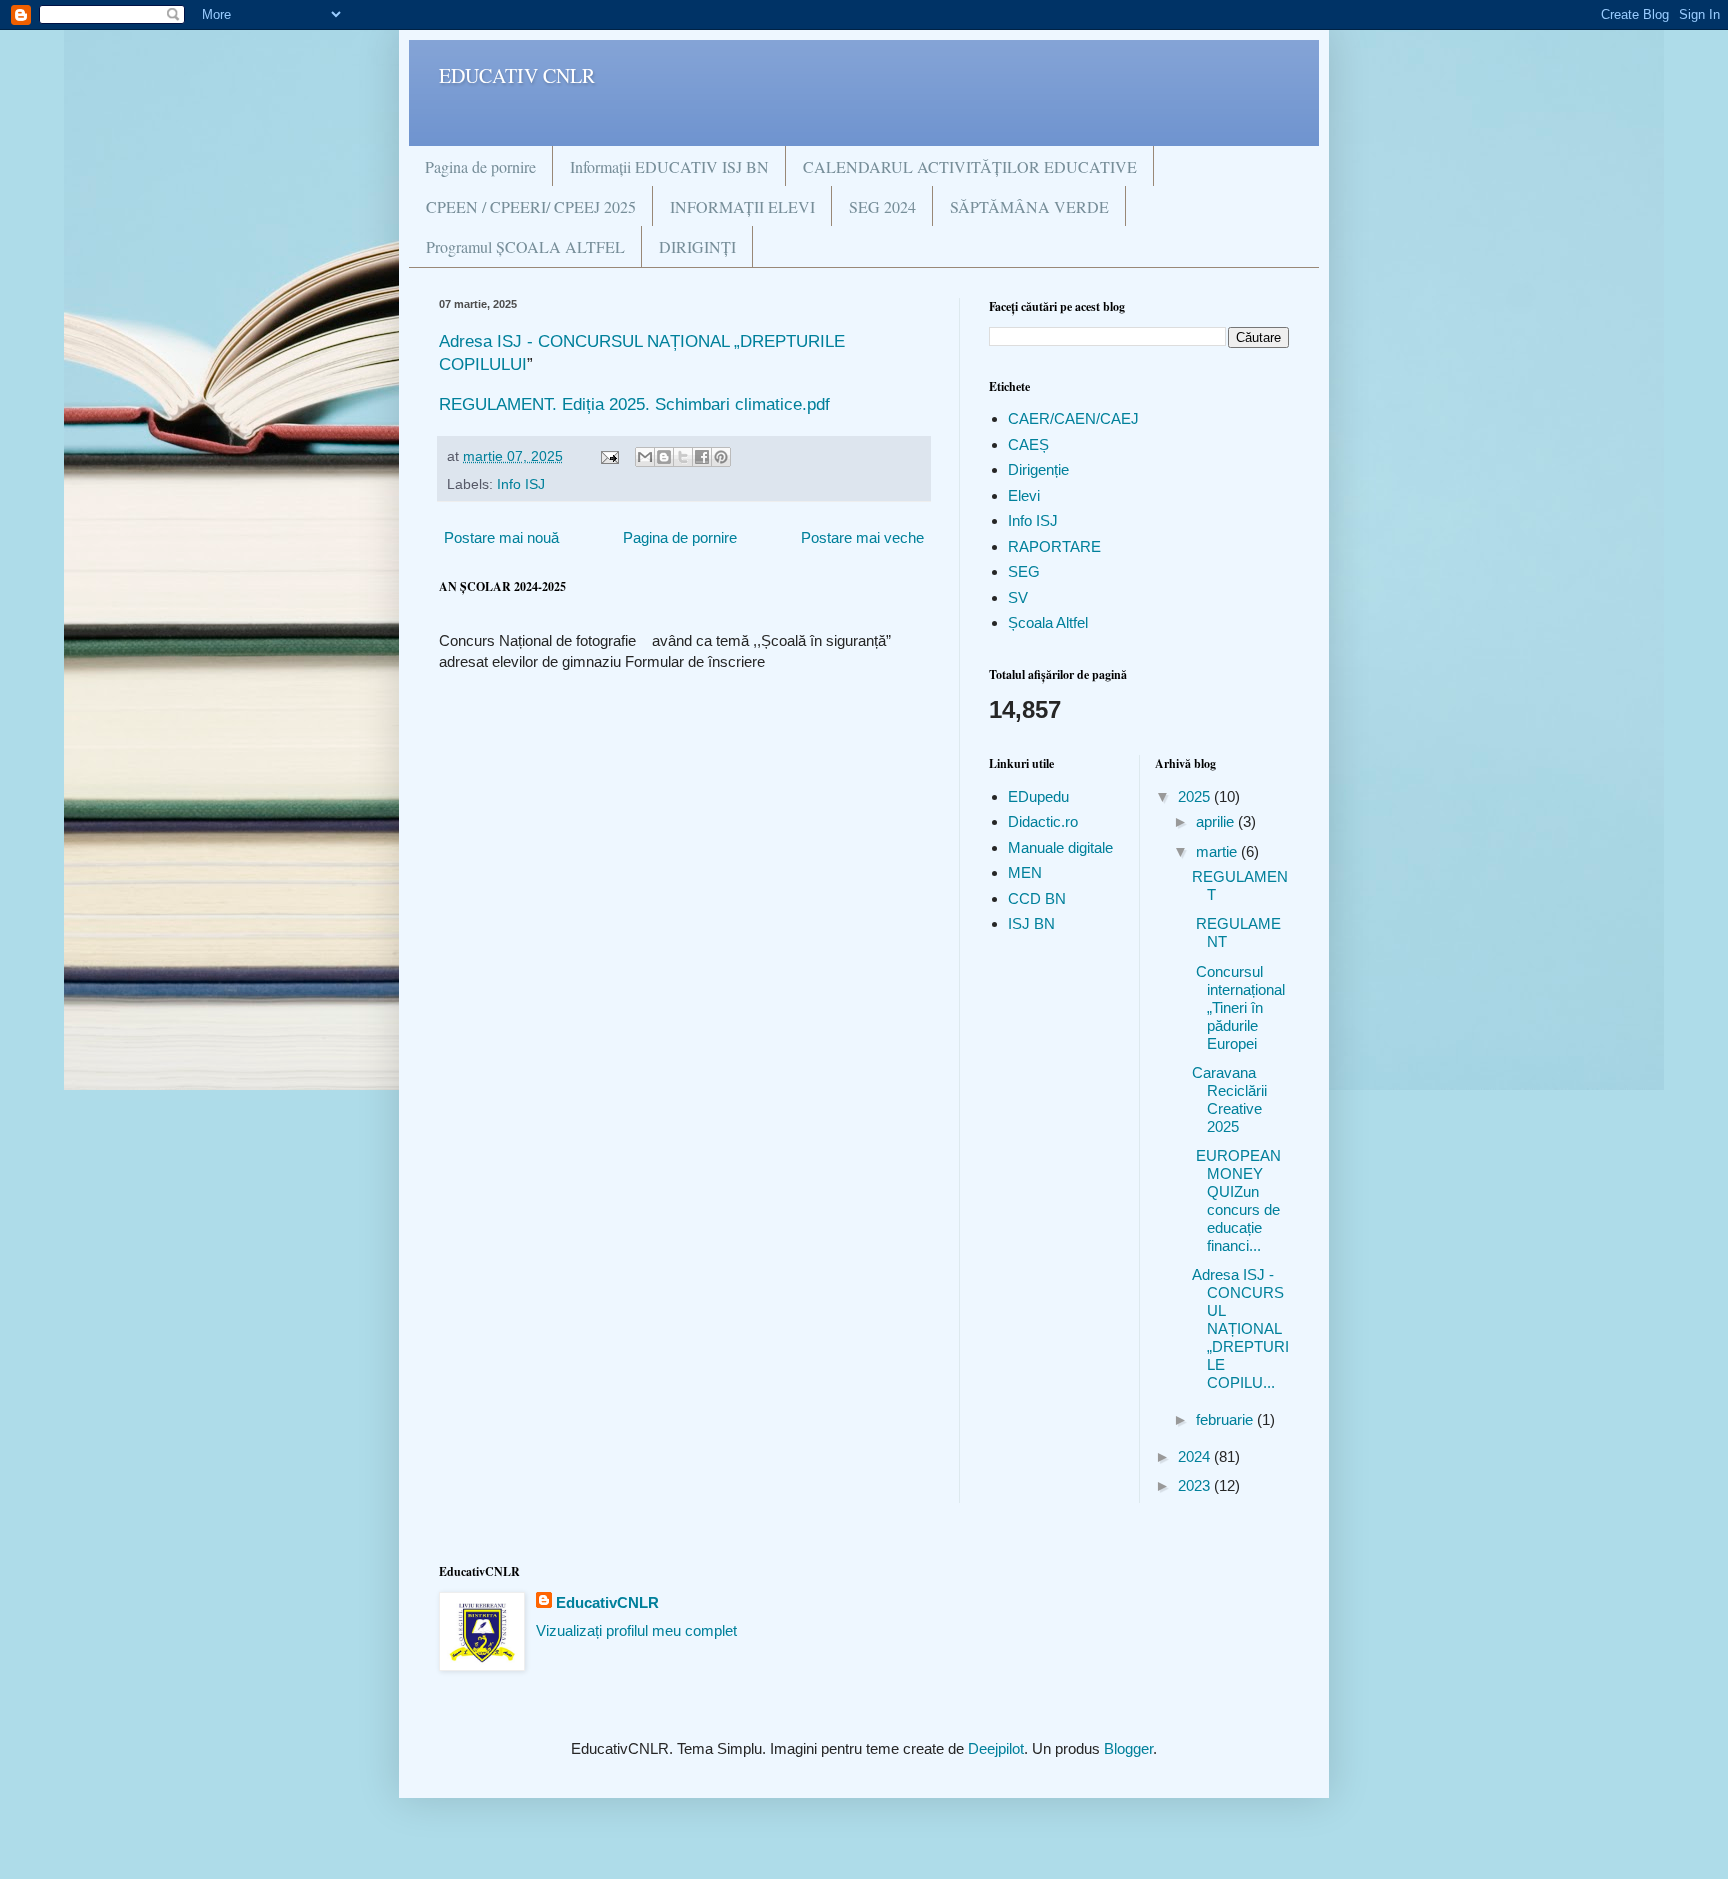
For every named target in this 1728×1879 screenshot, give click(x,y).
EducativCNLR (607, 1602)
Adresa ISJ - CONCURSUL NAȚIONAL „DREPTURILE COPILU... (1240, 1328)
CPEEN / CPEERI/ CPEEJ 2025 (531, 206)
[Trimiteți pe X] (683, 457)
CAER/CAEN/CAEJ (1073, 418)
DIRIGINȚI (697, 246)
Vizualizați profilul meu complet (636, 1630)
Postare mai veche (862, 537)
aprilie (1217, 821)
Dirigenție (1038, 469)
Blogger (1128, 1748)
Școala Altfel (1048, 622)
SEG (1024, 571)
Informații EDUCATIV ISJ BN (669, 166)
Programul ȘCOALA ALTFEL (525, 246)
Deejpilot (996, 1748)
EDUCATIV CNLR (517, 75)
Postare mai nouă (501, 537)
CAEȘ (1028, 444)
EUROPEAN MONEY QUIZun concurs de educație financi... (1236, 1200)
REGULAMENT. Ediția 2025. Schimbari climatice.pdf (634, 404)
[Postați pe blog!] (664, 457)
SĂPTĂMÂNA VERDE (1029, 206)
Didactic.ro (1043, 821)
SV (1018, 597)
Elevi (1024, 495)
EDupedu (1038, 796)
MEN (1025, 872)
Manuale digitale (1060, 847)
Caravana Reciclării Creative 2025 (1229, 1099)
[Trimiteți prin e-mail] (645, 457)
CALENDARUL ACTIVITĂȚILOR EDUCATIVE (970, 166)
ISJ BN (1031, 923)
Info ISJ (521, 484)
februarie (1226, 1419)
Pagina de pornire (480, 166)
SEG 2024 (882, 206)
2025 (1196, 796)
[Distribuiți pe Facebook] (702, 457)
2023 (1196, 1485)
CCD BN (1037, 898)
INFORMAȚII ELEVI (742, 206)
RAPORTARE (1054, 546)
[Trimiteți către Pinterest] (721, 457)
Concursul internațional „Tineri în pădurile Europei (1238, 1007)
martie (1218, 851)
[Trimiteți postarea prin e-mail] (608, 456)
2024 (1196, 1456)
